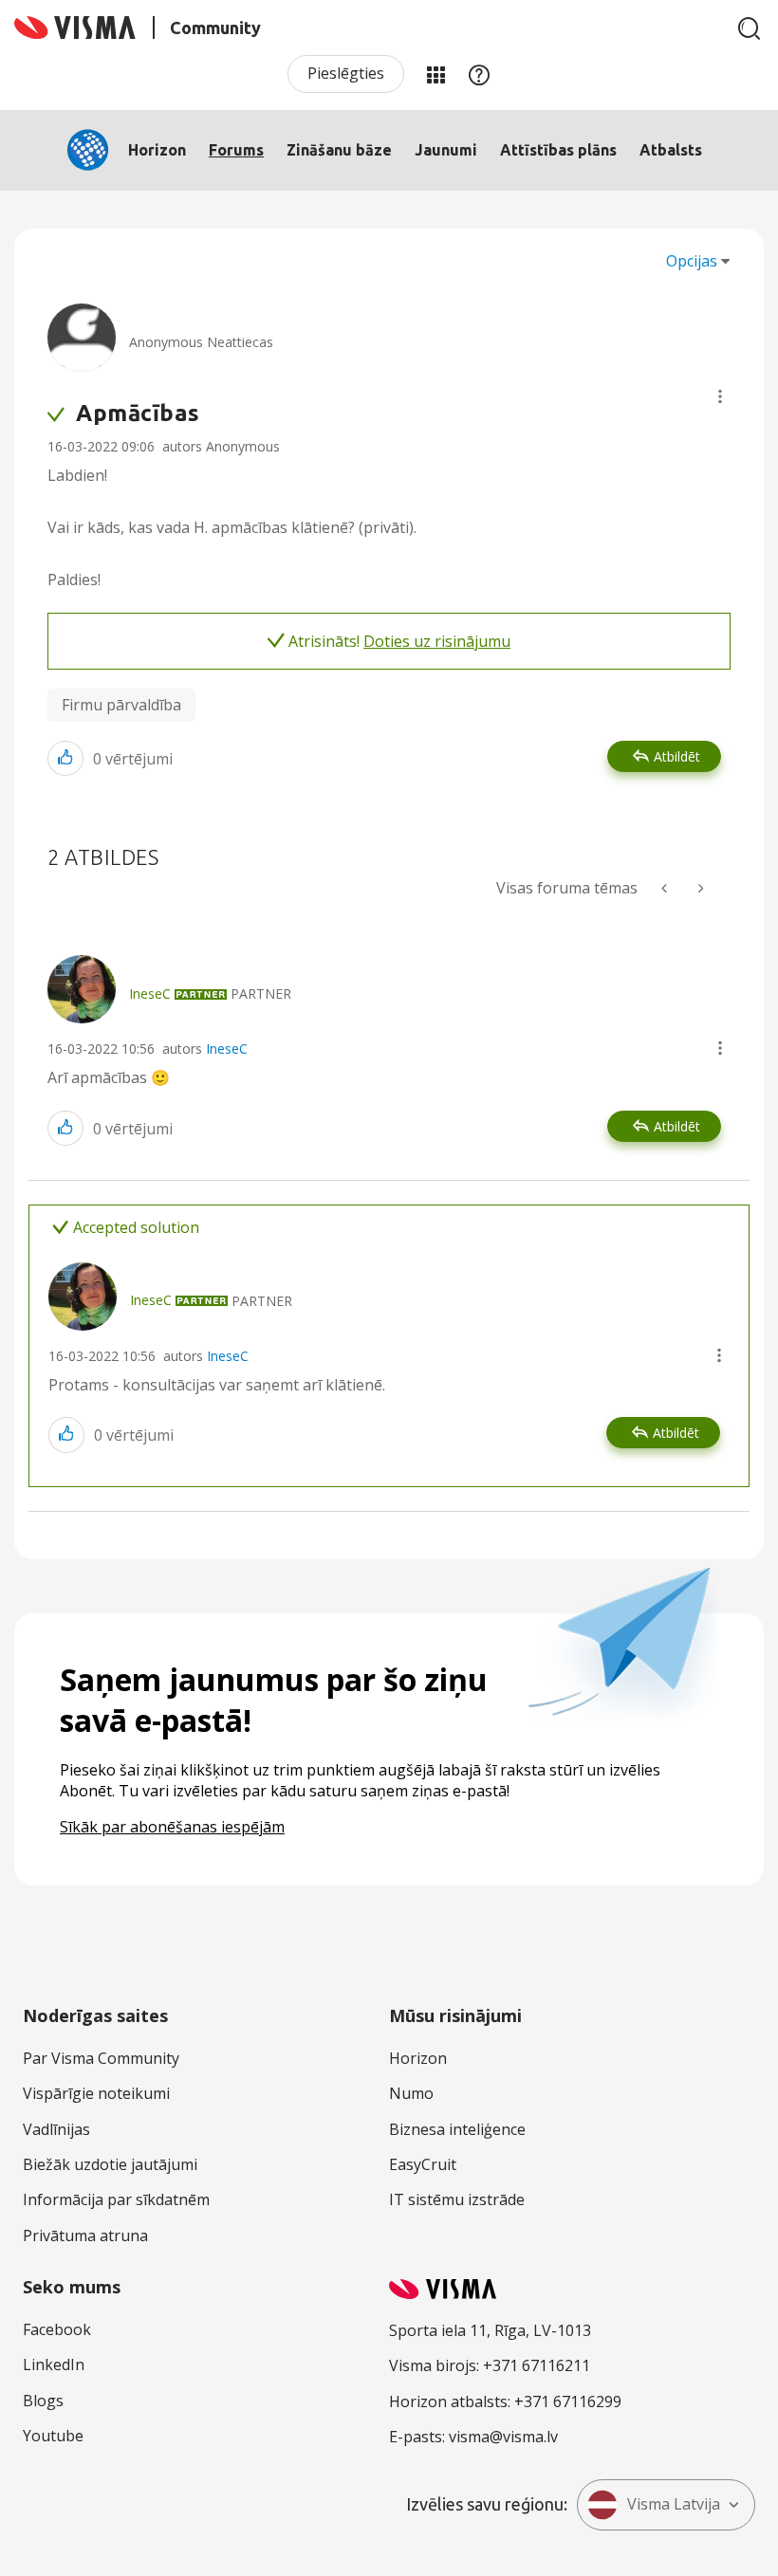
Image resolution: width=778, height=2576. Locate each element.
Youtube (53, 2436)
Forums (236, 150)
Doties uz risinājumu (437, 641)
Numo (411, 2093)
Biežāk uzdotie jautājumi (110, 2164)
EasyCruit (423, 2164)
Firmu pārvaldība (121, 705)
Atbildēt (677, 756)
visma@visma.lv (503, 2437)
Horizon (157, 150)
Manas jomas (435, 74)
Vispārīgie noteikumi (96, 2093)
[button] (720, 396)
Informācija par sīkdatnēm (116, 2199)
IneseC (227, 1049)
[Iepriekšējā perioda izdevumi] (666, 888)
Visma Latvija (674, 2504)
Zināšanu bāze (339, 150)
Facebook (57, 2329)
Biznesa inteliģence (457, 2129)
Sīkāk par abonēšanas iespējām (172, 1827)
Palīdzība (479, 74)
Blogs (43, 2401)
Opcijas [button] (692, 261)
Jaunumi (446, 150)
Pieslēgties (346, 73)
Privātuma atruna (85, 2236)
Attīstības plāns (558, 150)
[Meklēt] (750, 28)
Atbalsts (671, 150)
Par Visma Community (101, 2058)
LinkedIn (54, 2364)
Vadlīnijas (56, 2129)
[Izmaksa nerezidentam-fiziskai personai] (699, 888)
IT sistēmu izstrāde (457, 2199)
